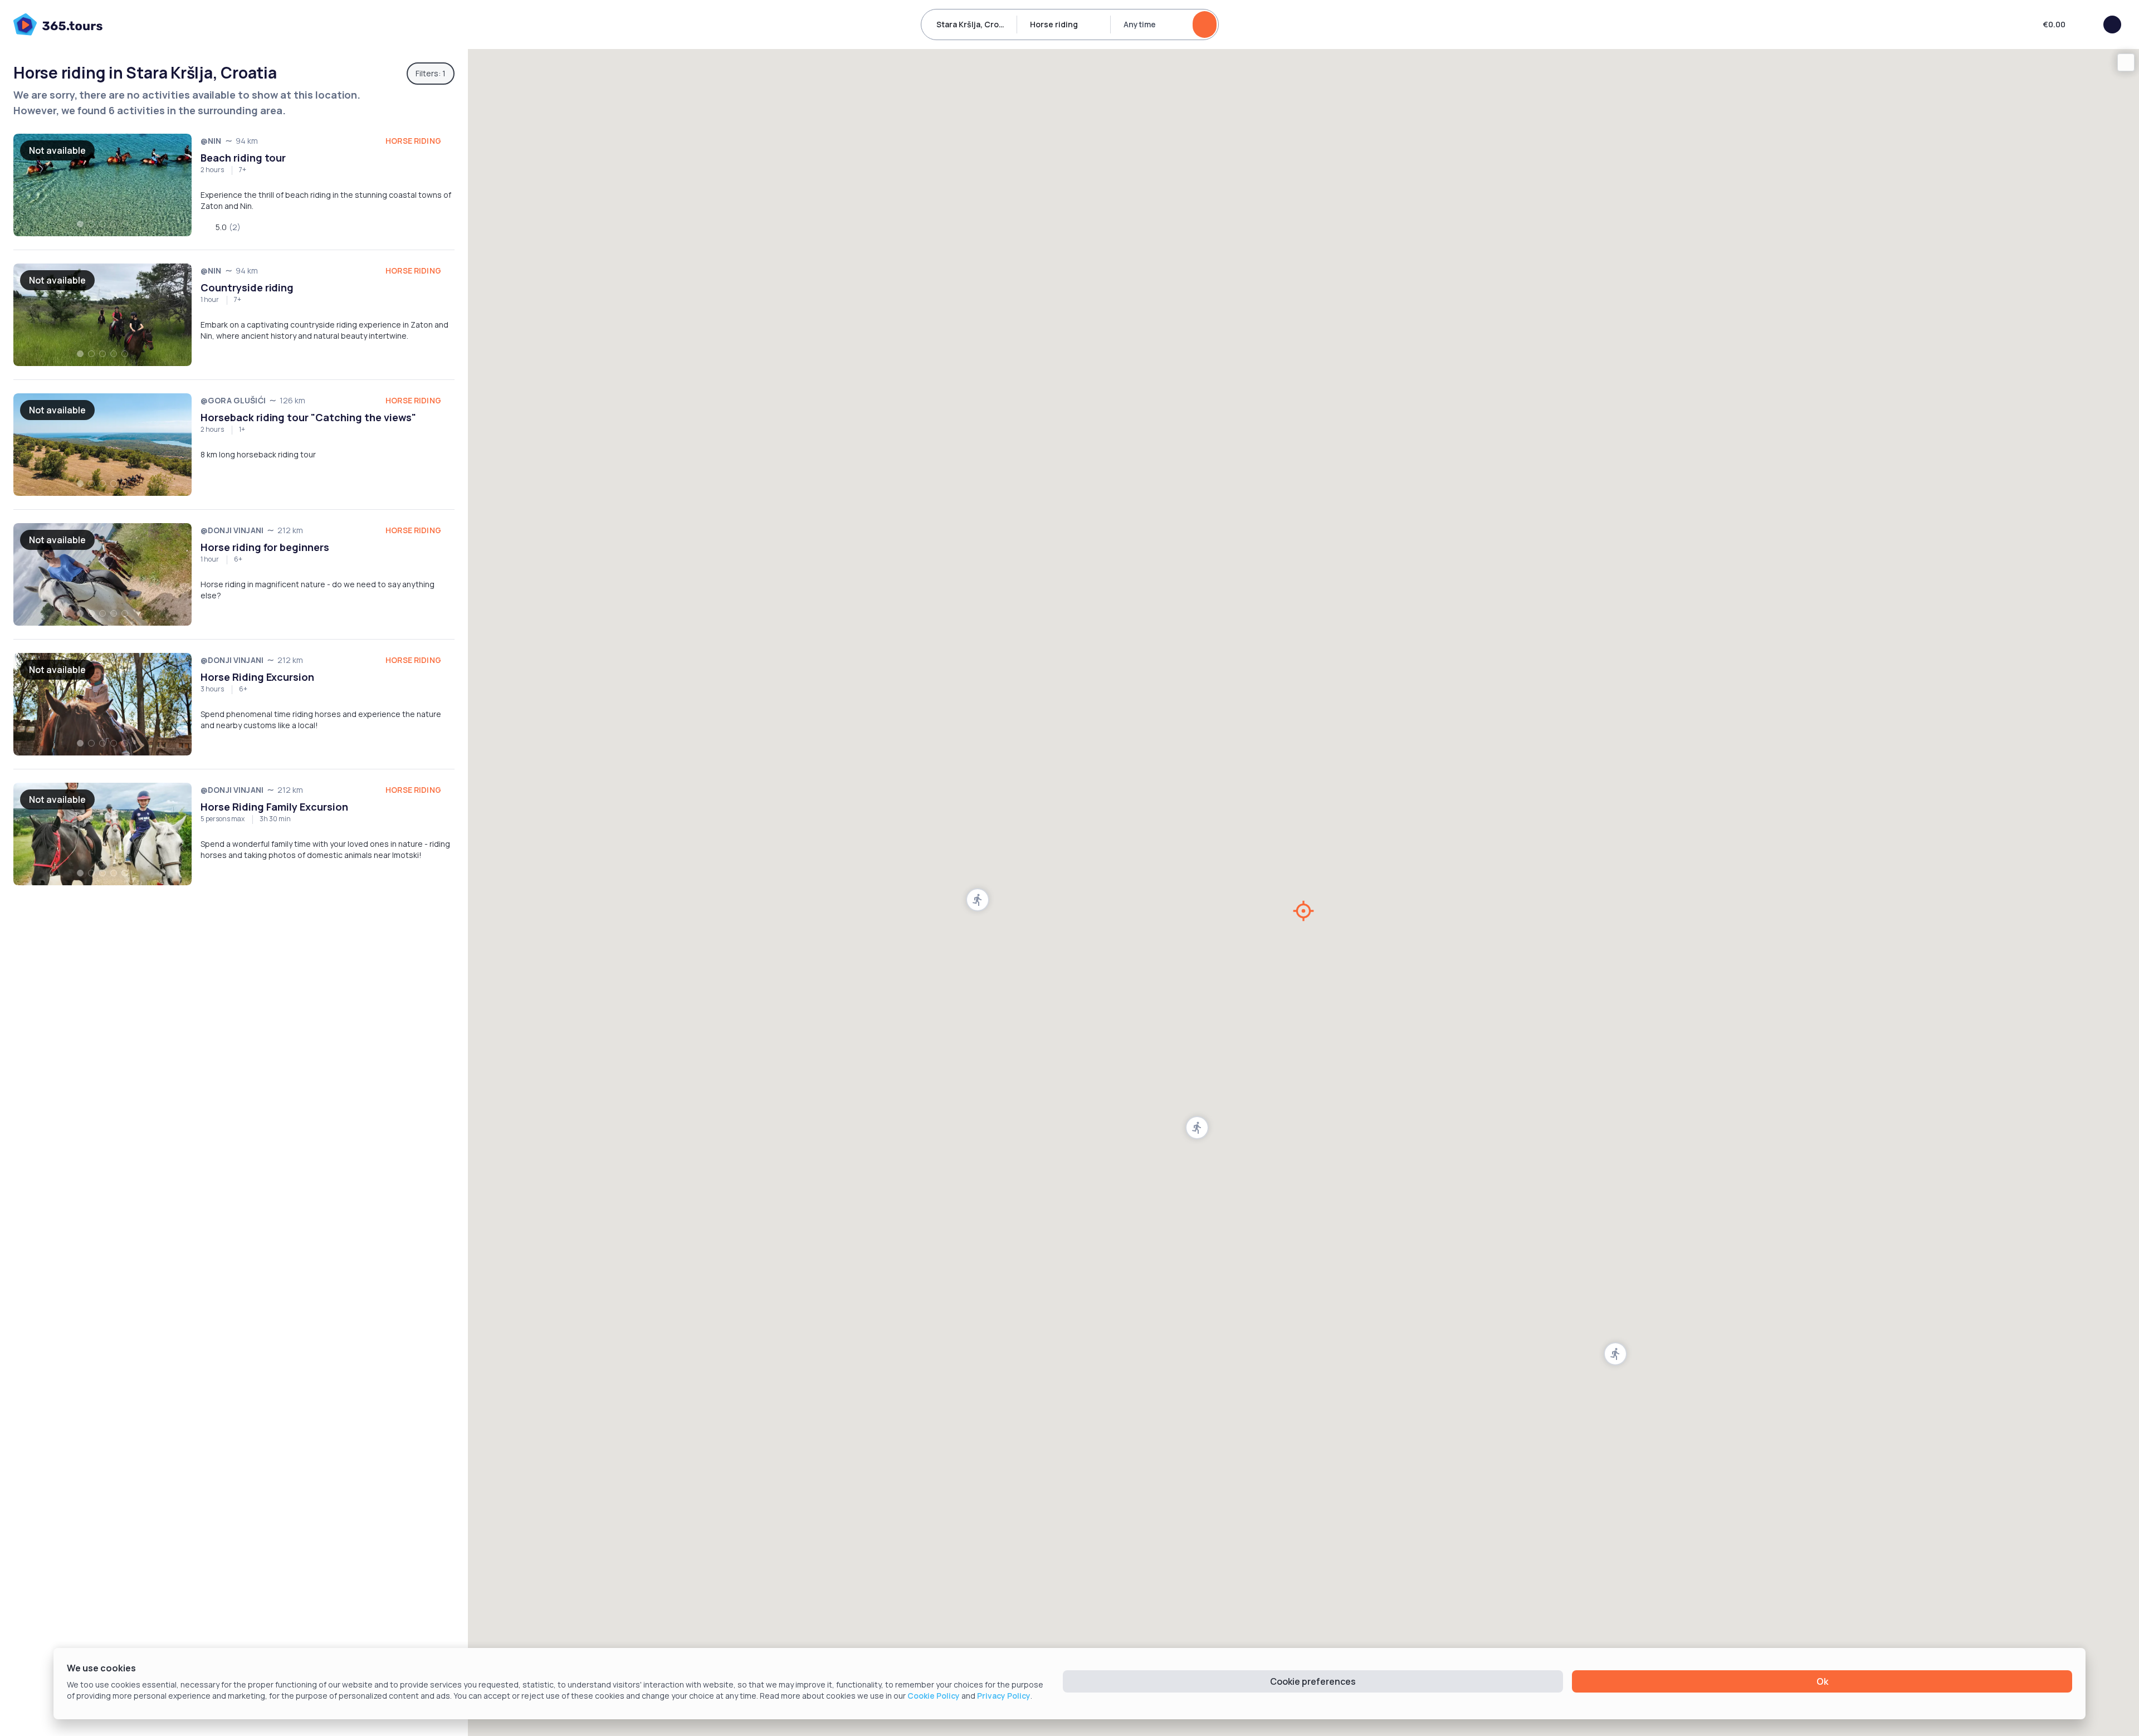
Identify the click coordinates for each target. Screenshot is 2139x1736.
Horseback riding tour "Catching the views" (308, 417)
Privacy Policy (1004, 1696)
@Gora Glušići (233, 400)
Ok (1822, 1681)
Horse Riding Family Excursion (274, 807)
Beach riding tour (243, 158)
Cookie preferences (1313, 1681)
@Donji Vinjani (232, 530)
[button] (1615, 1354)
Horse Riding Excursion (257, 677)
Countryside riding (247, 287)
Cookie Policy (934, 1696)
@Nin (211, 141)
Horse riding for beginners (265, 547)
